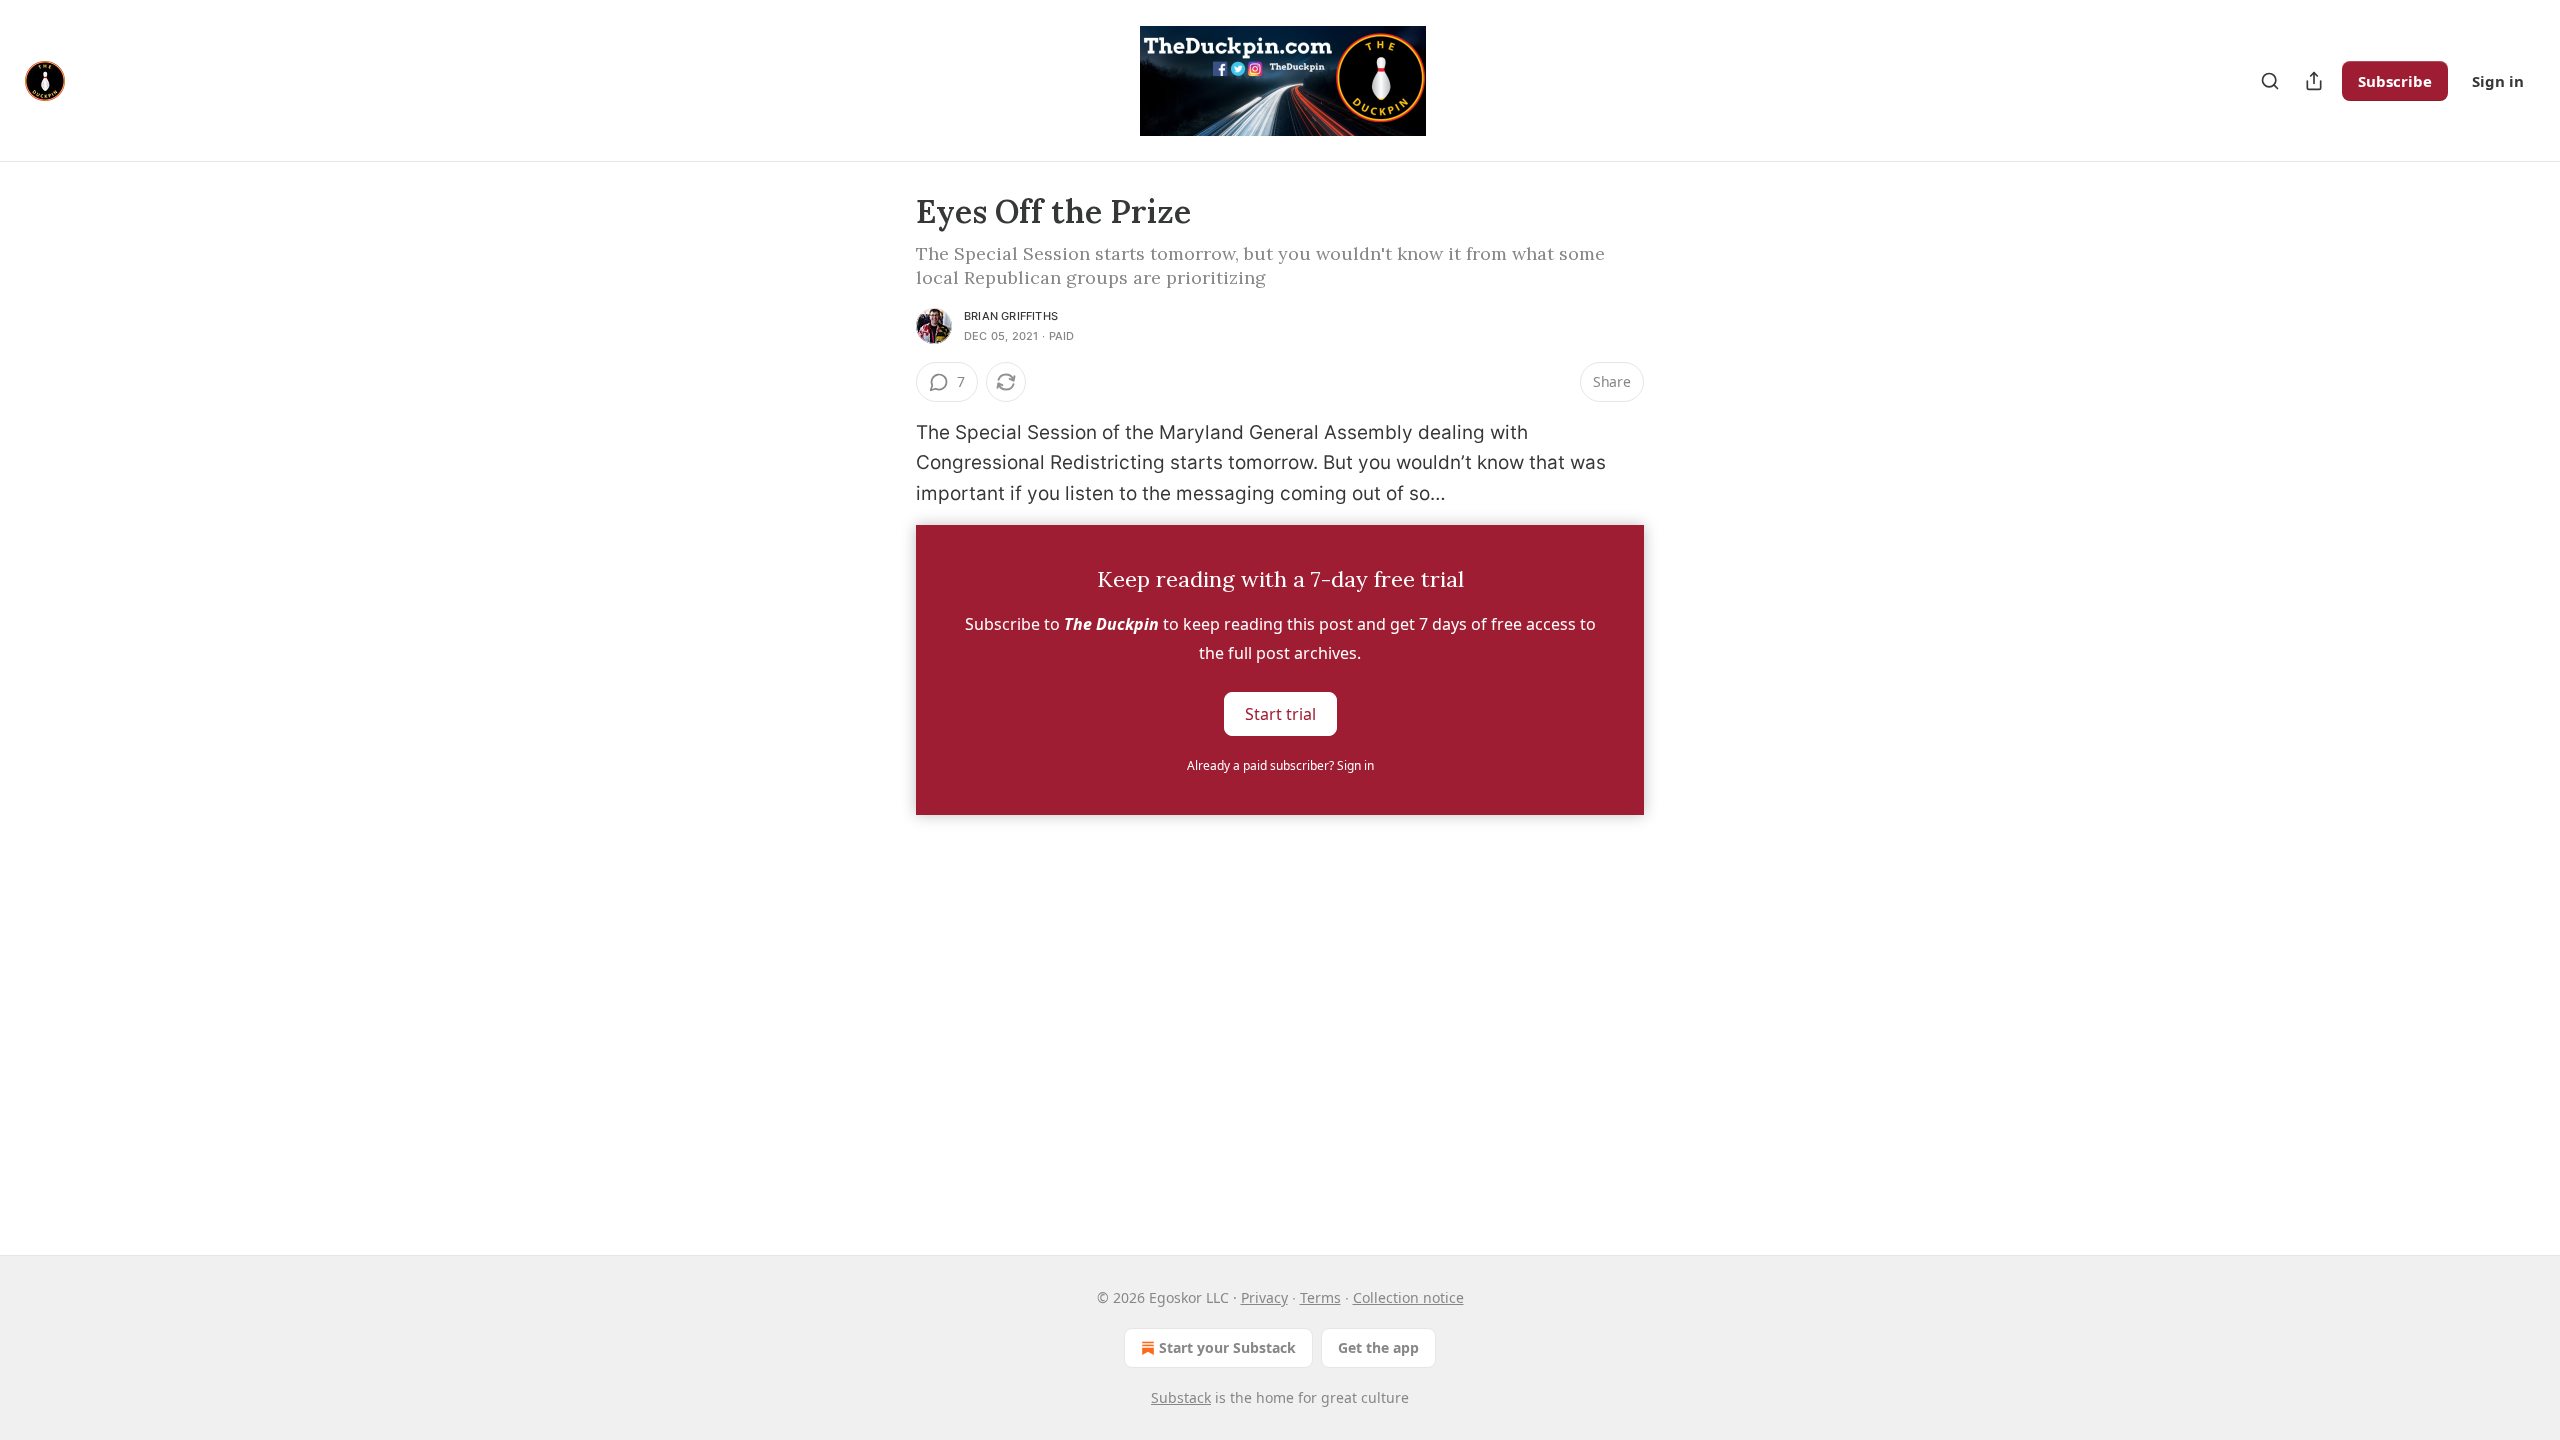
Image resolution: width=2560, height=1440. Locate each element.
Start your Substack (1227, 1347)
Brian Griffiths (1011, 316)
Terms (1320, 1297)
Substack (1181, 1397)
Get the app (1378, 1347)
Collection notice (1408, 1297)
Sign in (2498, 81)
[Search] (2270, 81)
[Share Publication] (2314, 81)
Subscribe (2395, 81)
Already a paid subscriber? (1280, 765)
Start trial (1280, 714)
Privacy (1264, 1297)
